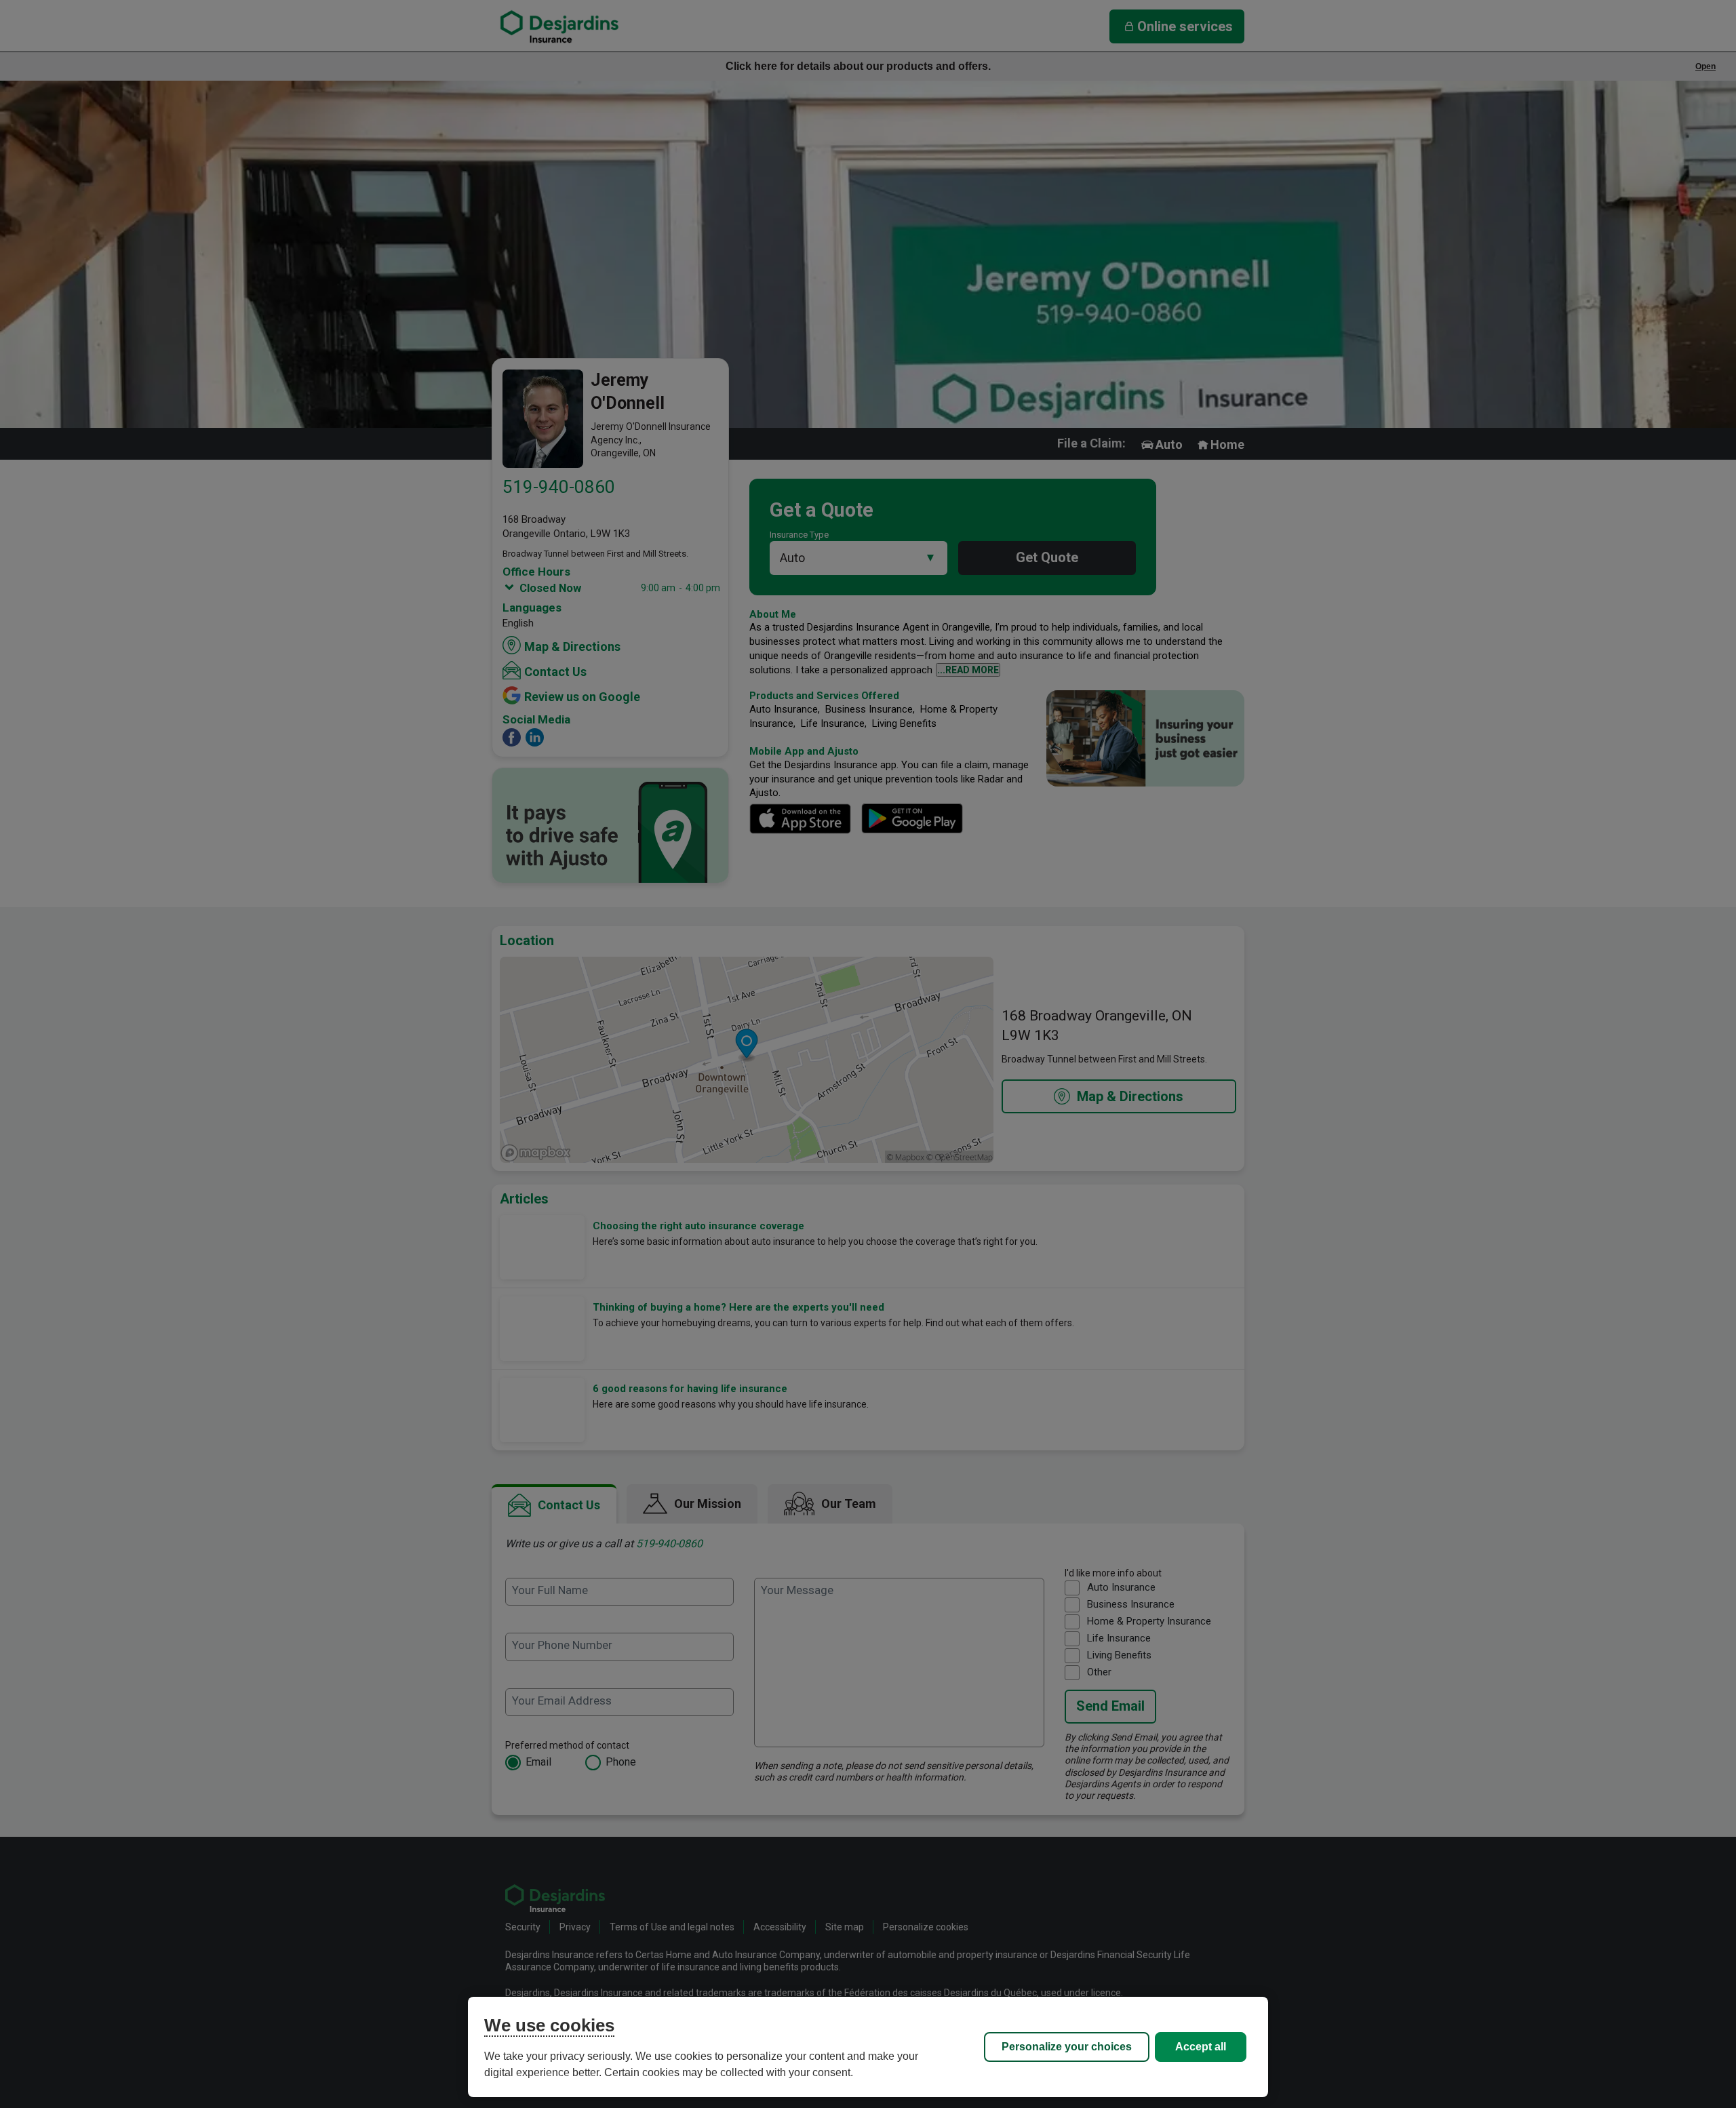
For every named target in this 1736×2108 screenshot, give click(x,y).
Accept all (1201, 2047)
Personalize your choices (1067, 2047)
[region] (868, 2047)
